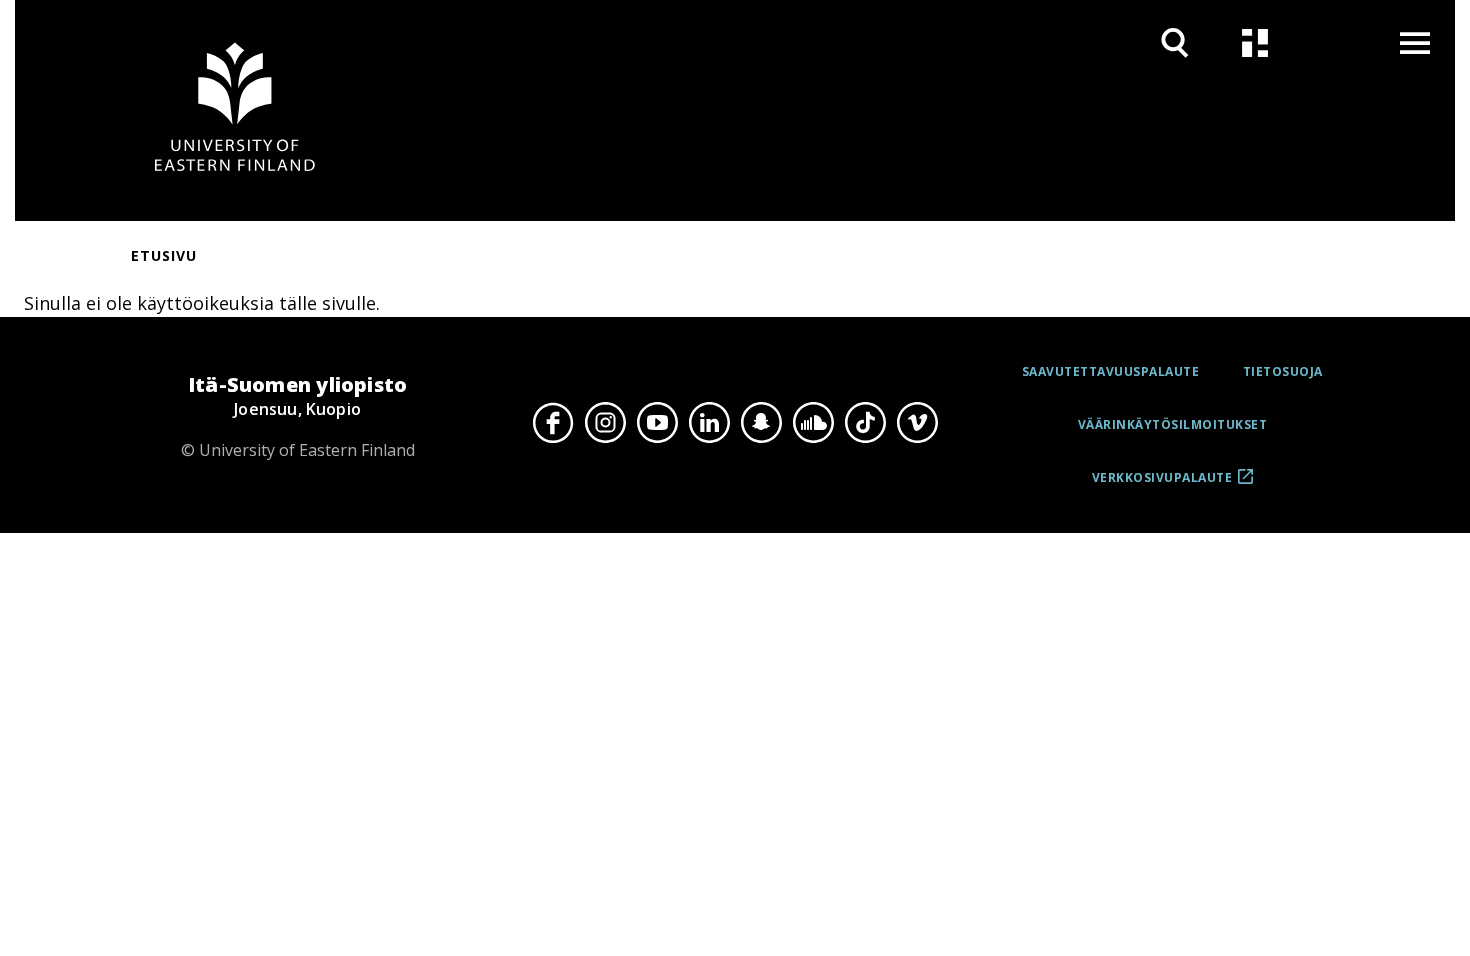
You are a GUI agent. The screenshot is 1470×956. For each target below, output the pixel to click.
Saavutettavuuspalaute (1111, 371)
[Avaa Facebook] (553, 422)
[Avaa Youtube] (657, 422)
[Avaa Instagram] (605, 422)
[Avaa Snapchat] (761, 422)
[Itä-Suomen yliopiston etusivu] (235, 110)
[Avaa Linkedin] (709, 422)
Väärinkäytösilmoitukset (1173, 424)
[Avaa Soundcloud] (813, 422)
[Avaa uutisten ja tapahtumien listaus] (1255, 42)
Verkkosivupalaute (1162, 484)
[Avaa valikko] (1415, 42)
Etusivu (164, 255)
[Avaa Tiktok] (865, 422)
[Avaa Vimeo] (917, 422)
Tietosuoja (1283, 371)
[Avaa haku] (1175, 42)
